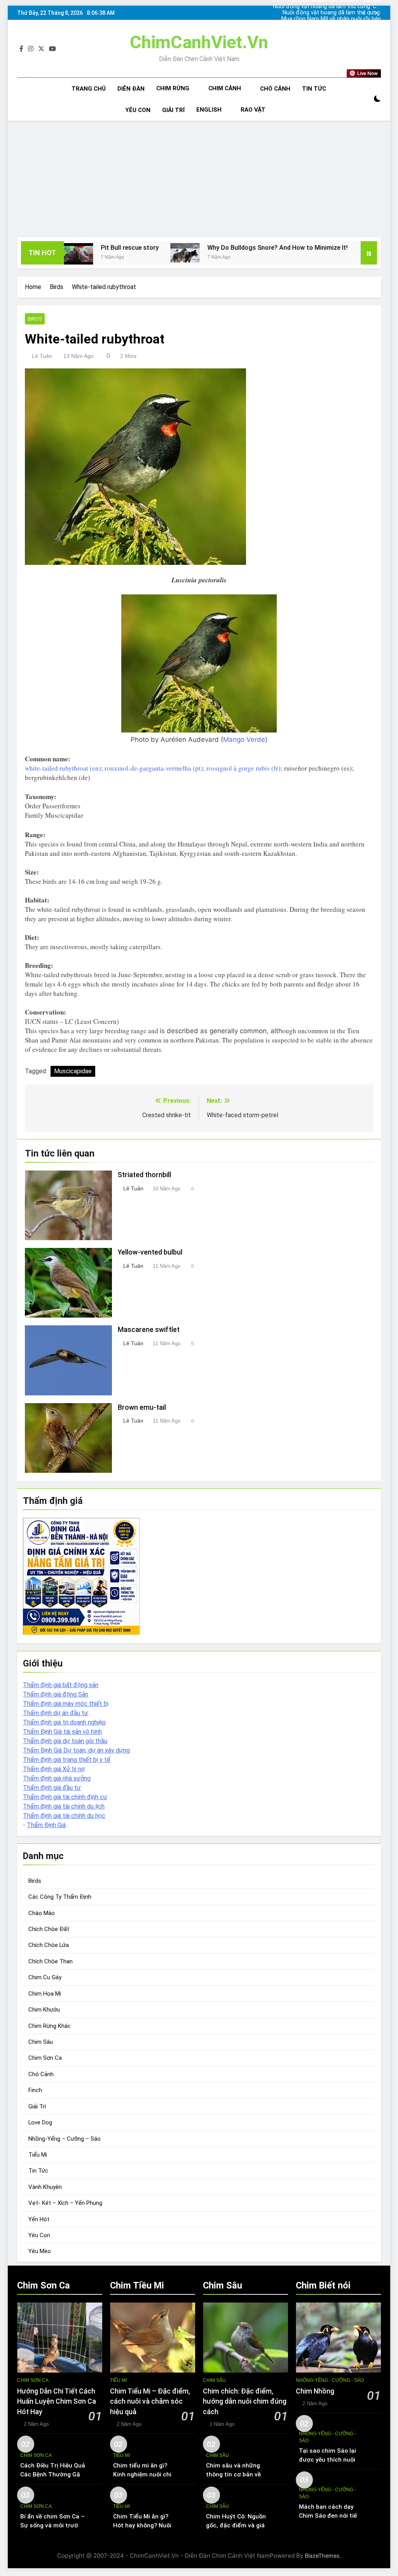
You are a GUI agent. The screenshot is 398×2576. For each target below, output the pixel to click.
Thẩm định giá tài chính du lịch (64, 1806)
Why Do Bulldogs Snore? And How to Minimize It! (184, 248)
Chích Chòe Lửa (49, 1945)
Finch (35, 2090)
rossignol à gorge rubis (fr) (244, 768)
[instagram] (31, 49)
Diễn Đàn (131, 89)
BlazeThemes (322, 2556)
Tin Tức (314, 89)
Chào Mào (42, 1913)
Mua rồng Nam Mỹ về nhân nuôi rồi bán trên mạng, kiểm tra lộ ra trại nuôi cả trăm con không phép (337, 13)
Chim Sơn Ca (45, 2058)
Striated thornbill (144, 1175)
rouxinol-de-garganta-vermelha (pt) (154, 768)
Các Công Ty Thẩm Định (60, 1897)
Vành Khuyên (45, 2187)
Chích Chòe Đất (49, 1929)
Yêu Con (138, 110)
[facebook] (21, 49)
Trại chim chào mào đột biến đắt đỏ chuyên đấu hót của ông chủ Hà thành (335, 19)
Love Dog (40, 2122)
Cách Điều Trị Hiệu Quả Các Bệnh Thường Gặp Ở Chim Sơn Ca (53, 2474)
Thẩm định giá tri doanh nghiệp (64, 1722)
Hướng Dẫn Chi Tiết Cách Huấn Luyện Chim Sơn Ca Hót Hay (57, 2402)
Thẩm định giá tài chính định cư (65, 1797)
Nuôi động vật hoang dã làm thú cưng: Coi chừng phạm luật (340, 25)
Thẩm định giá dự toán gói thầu (65, 1741)
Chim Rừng (173, 88)
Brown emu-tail (142, 1407)
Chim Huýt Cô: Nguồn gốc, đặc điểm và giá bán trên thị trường (236, 2525)
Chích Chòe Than (51, 1961)
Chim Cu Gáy (45, 1977)
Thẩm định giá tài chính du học (64, 1816)
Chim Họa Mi (45, 1994)
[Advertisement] (199, 179)
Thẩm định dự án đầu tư (56, 1713)
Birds (35, 319)
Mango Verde (244, 740)
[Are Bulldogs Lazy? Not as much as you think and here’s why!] (281, 253)
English (209, 110)
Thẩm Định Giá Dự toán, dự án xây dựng (76, 1750)
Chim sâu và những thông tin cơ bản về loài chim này (233, 2474)
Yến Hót (39, 2219)
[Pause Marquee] (369, 253)
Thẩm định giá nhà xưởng (57, 1778)
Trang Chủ (89, 89)
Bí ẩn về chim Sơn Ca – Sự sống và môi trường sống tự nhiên (53, 2525)
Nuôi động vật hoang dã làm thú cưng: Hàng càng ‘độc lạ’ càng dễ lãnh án (339, 7)
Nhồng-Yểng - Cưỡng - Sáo (330, 2380)
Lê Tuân (42, 356)
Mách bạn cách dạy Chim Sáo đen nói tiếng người (331, 2516)
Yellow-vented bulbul (150, 1252)
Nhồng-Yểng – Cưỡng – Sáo (65, 2139)
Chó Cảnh (275, 89)
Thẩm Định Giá (46, 1825)
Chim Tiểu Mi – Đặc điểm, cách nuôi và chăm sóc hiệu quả (150, 2402)
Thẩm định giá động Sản (56, 1694)
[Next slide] (376, 13)
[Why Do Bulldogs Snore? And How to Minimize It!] (92, 253)
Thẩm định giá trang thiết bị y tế (67, 1760)
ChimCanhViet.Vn (199, 42)
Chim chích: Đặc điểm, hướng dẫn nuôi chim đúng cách (245, 2402)
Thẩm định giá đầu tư (52, 1788)
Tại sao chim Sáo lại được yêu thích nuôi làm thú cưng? (327, 2460)
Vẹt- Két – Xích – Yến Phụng (65, 2203)
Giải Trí (173, 110)
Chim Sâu (41, 2042)
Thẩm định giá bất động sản (61, 1685)
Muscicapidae (73, 1071)
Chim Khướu (44, 2010)
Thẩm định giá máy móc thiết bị (66, 1704)
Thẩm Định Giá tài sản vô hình (62, 1732)
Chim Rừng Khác (50, 2026)
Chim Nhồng (315, 2391)
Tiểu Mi (38, 2155)
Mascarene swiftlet (149, 1330)
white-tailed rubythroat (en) (63, 768)
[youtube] (52, 49)
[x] (41, 49)
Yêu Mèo (40, 2251)
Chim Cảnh (225, 88)
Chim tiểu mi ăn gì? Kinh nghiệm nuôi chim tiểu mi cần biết (145, 2474)
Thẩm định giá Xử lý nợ (54, 1769)
